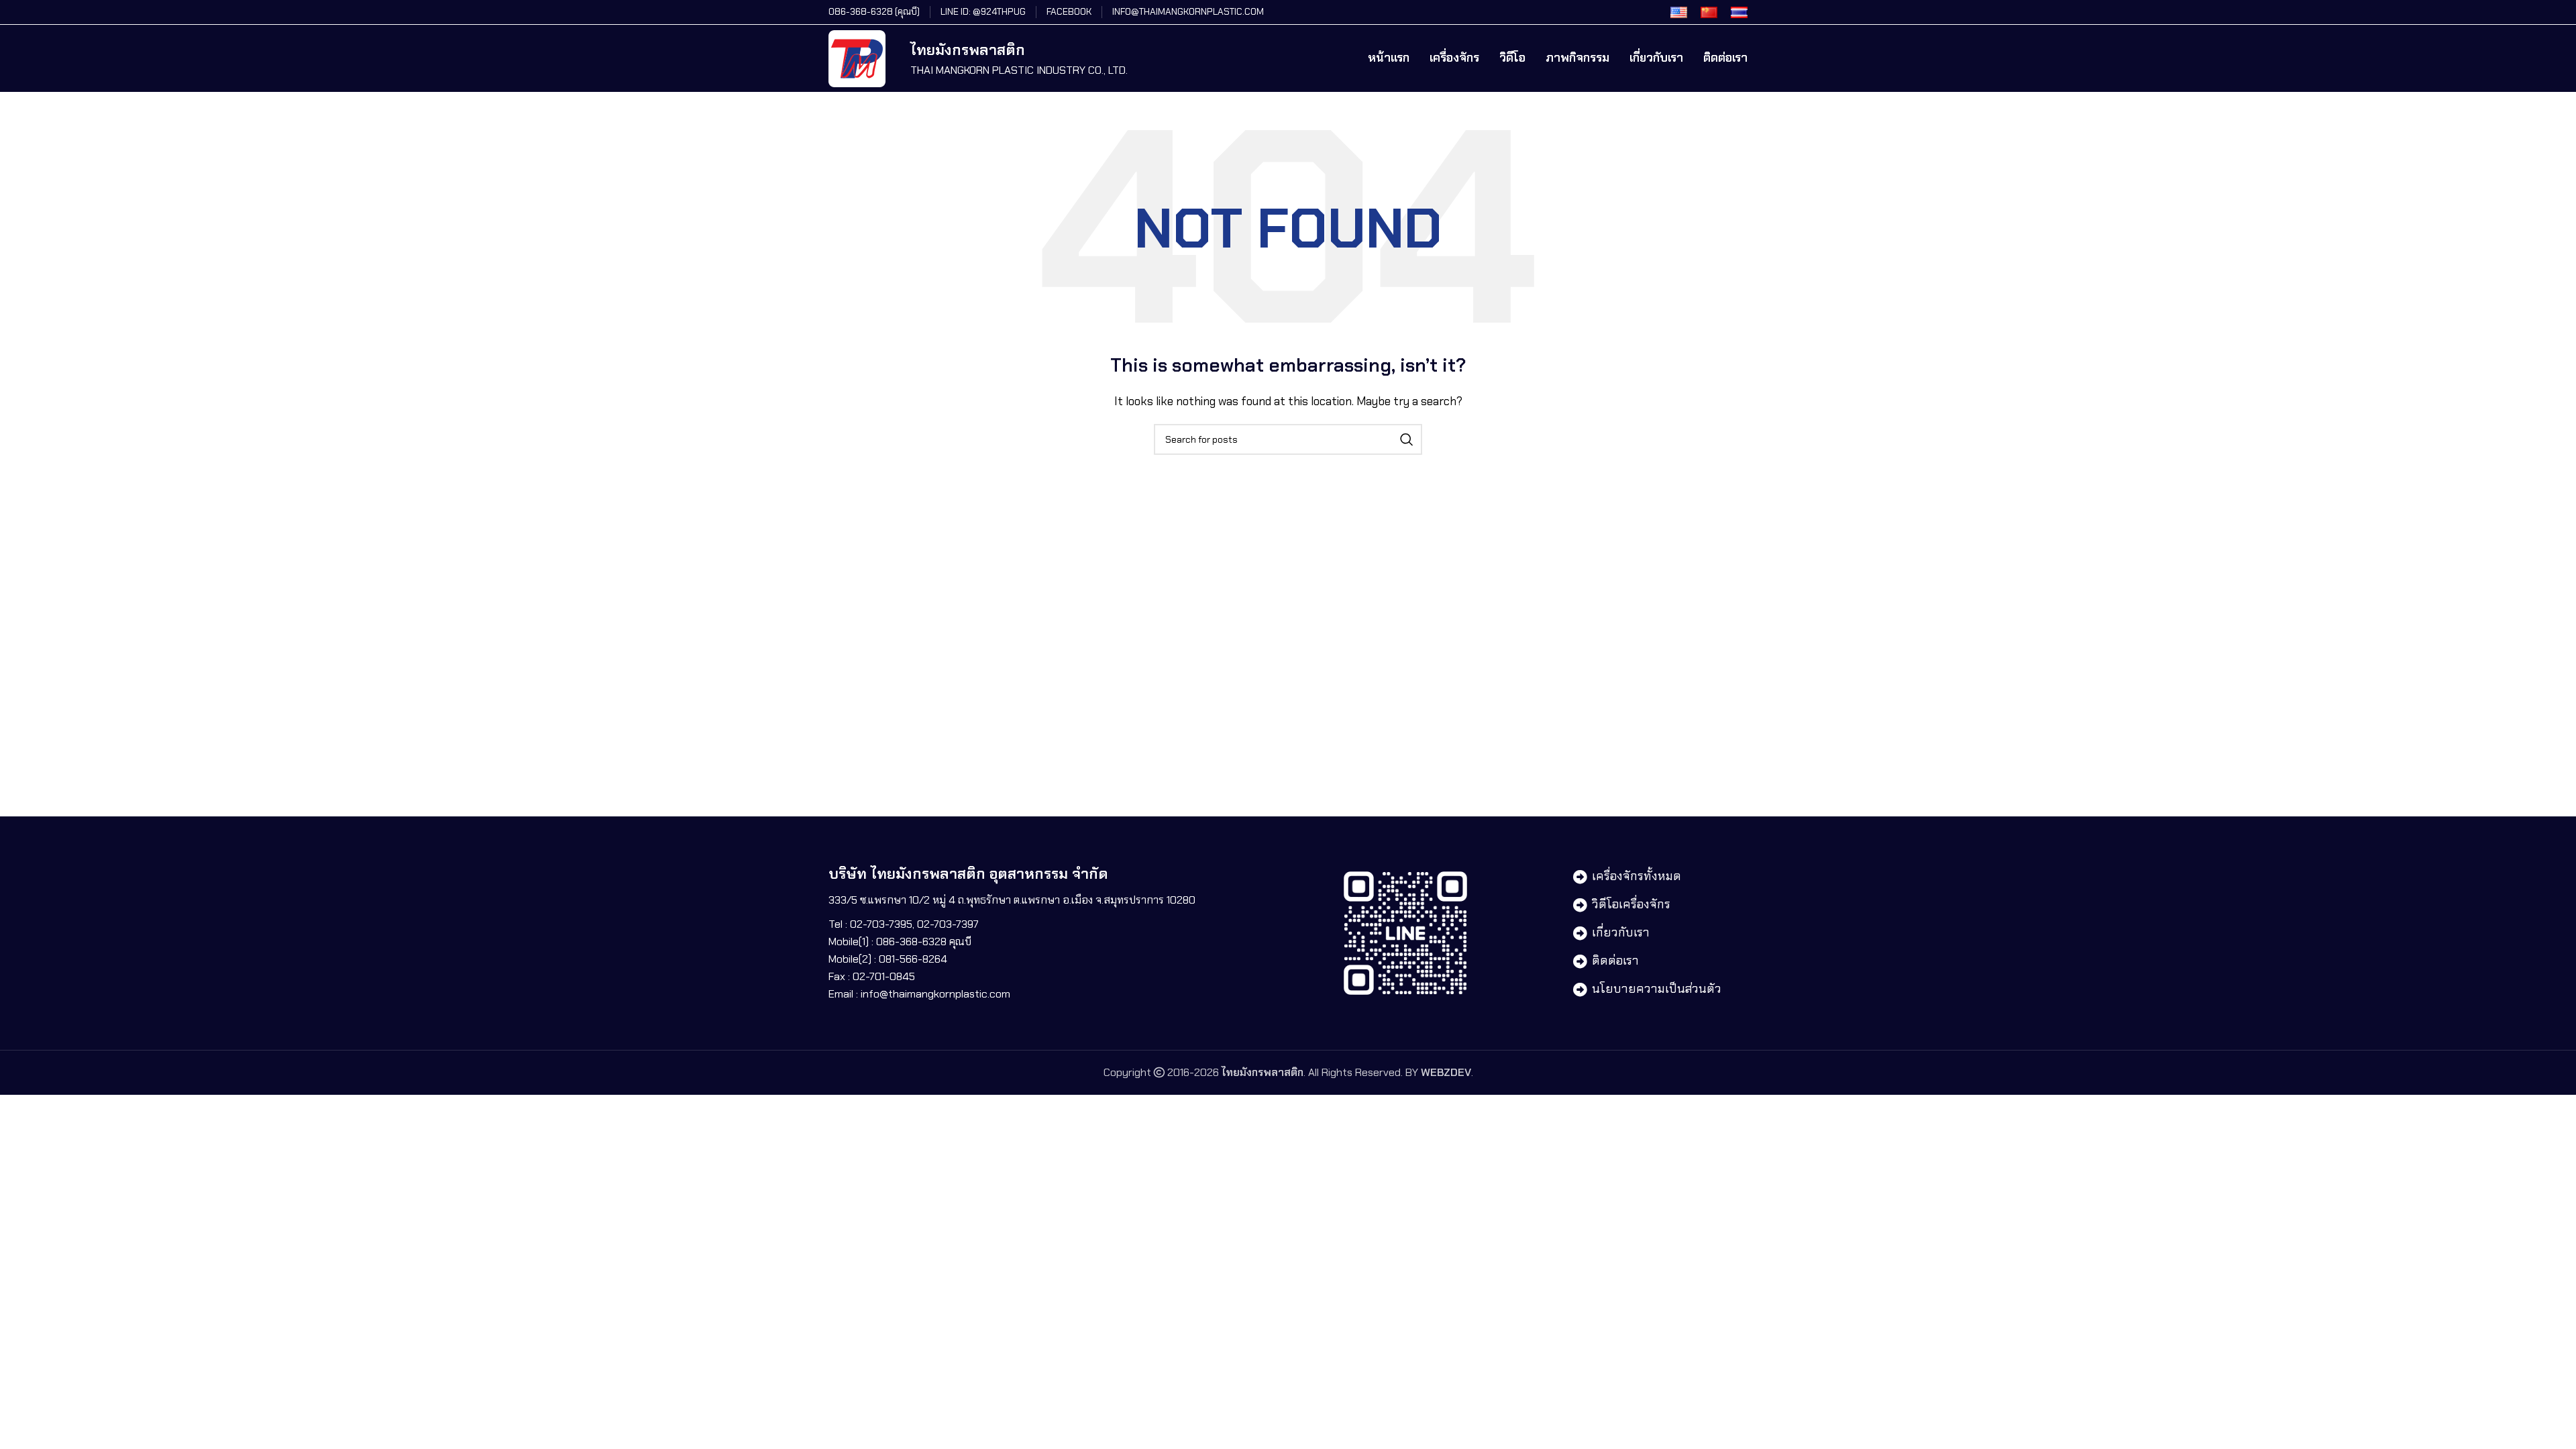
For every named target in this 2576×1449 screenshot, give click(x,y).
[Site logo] (857, 57)
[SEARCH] (1407, 439)
